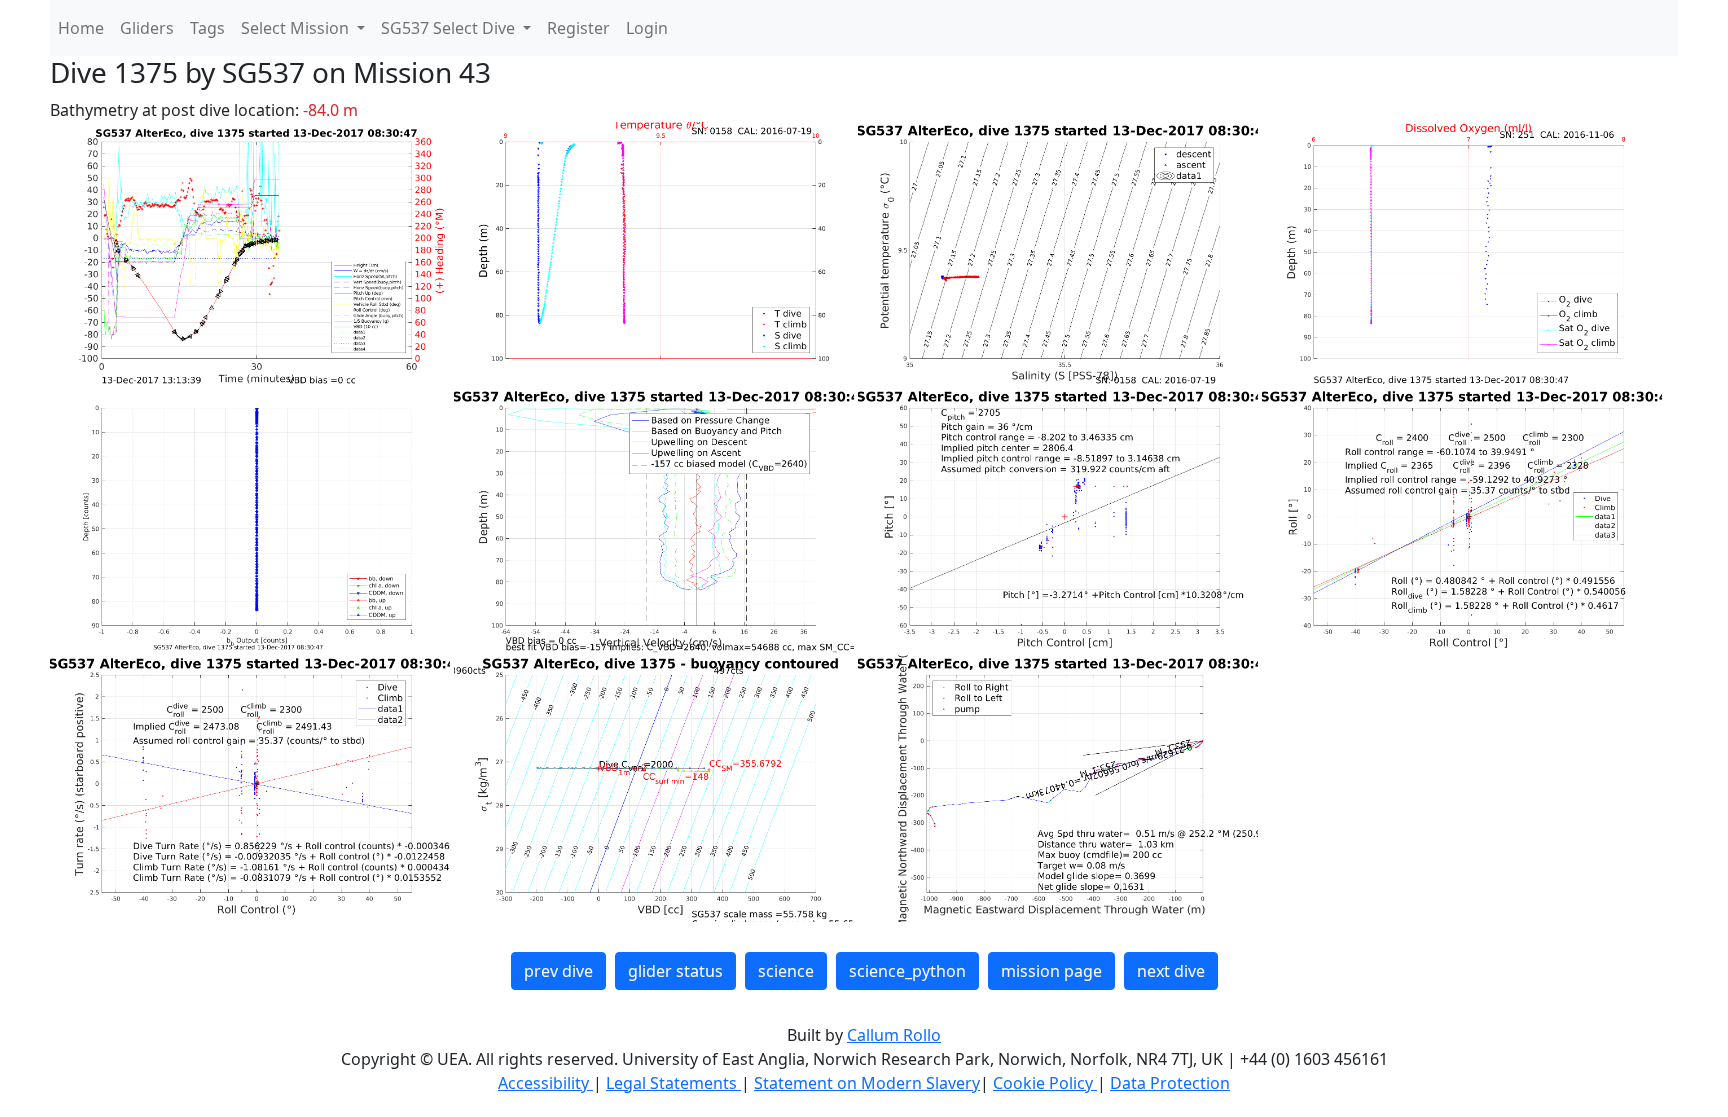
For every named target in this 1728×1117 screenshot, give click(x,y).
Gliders (147, 28)
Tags (207, 28)
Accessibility (545, 1083)
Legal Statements (673, 1083)
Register (578, 28)
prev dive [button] (558, 971)
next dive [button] (1171, 971)
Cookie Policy (1045, 1083)
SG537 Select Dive (450, 28)
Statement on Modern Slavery (867, 1083)
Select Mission (297, 28)
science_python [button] (907, 971)
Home (81, 28)
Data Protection (1170, 1083)
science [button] (786, 971)
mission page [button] (1051, 971)
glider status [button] (675, 971)
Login (647, 28)
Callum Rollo (894, 1035)
